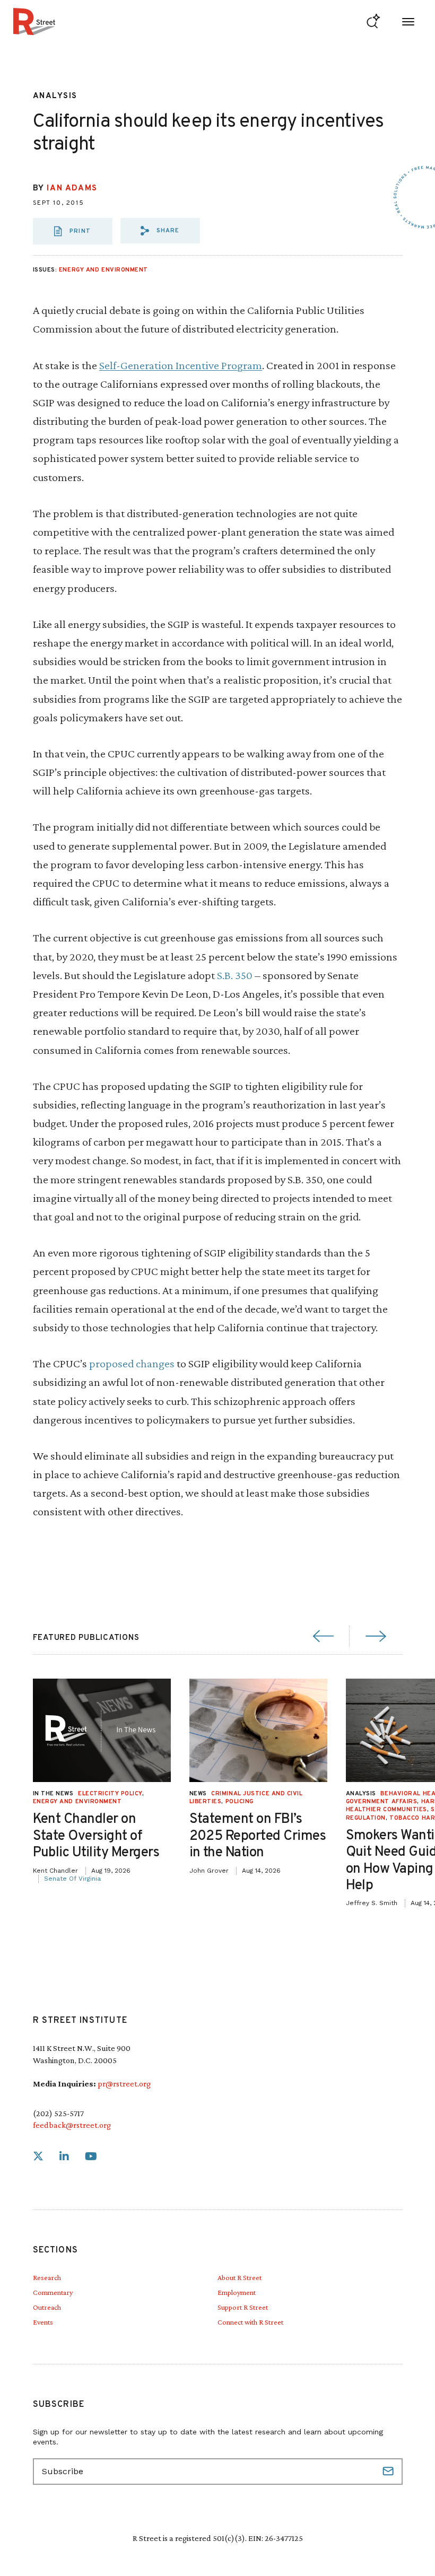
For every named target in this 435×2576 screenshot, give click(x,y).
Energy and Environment (103, 270)
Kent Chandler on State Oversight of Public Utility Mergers (96, 1836)
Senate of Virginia (72, 1879)
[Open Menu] (408, 21)
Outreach (47, 2307)
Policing (240, 1802)
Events (43, 2322)
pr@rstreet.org (124, 2084)
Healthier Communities (387, 1810)
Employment (237, 2292)
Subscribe (389, 2472)
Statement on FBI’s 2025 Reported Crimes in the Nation (258, 1836)
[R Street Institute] (34, 21)
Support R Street (243, 2307)
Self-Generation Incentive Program (181, 365)
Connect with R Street (250, 2322)
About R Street (240, 2277)
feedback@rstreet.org (72, 2125)
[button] (160, 231)
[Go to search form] (373, 21)
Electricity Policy (110, 1794)
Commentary (53, 2292)
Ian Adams (72, 189)
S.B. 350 (235, 975)
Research (47, 2277)
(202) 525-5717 (58, 2113)
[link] (38, 2157)
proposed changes (132, 1363)
